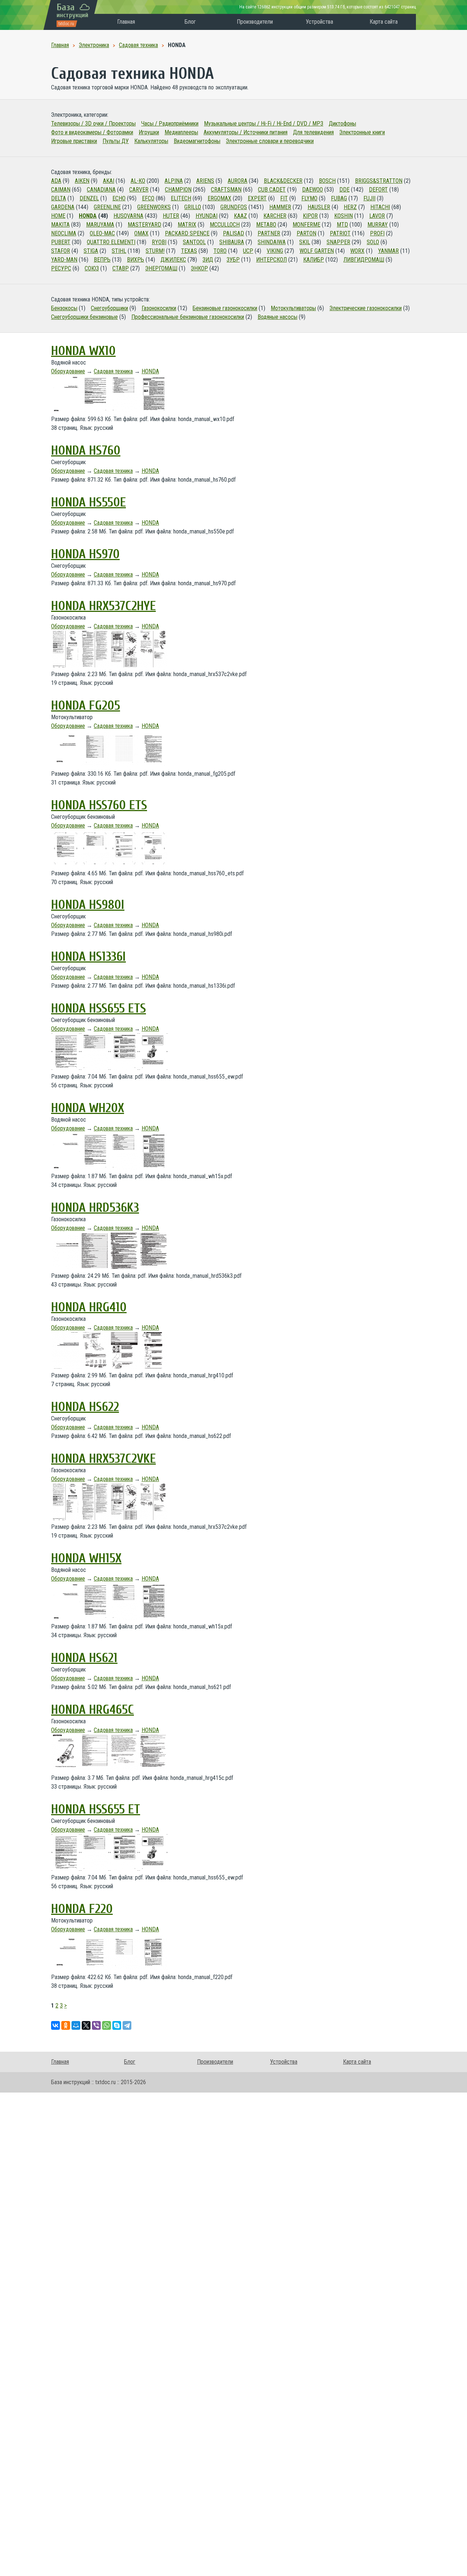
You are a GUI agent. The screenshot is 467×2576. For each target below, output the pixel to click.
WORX (357, 251)
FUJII (369, 198)
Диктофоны (342, 124)
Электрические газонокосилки (366, 308)
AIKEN (82, 181)
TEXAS (189, 251)
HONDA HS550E (88, 502)
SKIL (305, 242)
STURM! (155, 251)
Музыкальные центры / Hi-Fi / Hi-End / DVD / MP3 (264, 124)
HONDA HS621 (84, 1658)
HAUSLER (319, 207)
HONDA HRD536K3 (95, 1208)
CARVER (139, 190)
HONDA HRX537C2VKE (103, 1459)
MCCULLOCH (225, 225)
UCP (248, 251)
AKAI (109, 181)
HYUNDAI (207, 216)
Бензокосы (64, 308)
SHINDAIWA (272, 242)
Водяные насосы (277, 317)
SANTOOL (194, 242)
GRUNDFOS (234, 207)
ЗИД (208, 260)
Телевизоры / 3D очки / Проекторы (93, 124)
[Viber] (96, 2025)
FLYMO (309, 198)
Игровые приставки (74, 141)
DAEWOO (312, 190)
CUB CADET (272, 190)
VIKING (275, 251)
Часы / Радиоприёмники (170, 124)
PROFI (377, 233)
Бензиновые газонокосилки (225, 308)
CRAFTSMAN (226, 190)
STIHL (119, 251)
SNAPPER (338, 242)
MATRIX (187, 225)
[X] (86, 2025)
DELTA (59, 198)
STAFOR (61, 251)
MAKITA (60, 225)
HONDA (88, 216)
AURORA (238, 181)
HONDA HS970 (85, 554)
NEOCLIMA (64, 233)
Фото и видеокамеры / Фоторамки (92, 132)
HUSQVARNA (128, 216)
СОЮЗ (92, 268)
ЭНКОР (199, 268)
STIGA (91, 251)
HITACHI (380, 207)
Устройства (319, 22)
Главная (126, 22)
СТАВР (121, 268)
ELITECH (181, 198)
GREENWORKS (154, 207)
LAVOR (377, 216)
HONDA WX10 (83, 351)
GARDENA (63, 207)
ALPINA (174, 181)
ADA (56, 181)
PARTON (306, 233)
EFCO (148, 198)
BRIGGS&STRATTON (379, 181)
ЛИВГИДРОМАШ (364, 260)
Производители (255, 22)
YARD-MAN (64, 260)
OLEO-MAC (102, 233)
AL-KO (138, 181)
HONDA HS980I (88, 905)
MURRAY (378, 225)
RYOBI (159, 242)
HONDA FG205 (86, 706)
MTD (342, 225)
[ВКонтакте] (55, 2025)
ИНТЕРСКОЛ (271, 260)
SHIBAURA (232, 242)
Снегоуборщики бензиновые (84, 317)
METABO (266, 225)
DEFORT (378, 190)
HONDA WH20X (88, 1108)
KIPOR (310, 216)
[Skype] (117, 2025)
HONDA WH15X (86, 1558)
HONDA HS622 (85, 1407)
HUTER (171, 216)
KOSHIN (344, 216)
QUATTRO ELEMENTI (111, 242)
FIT (284, 198)
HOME (58, 216)
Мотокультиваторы (293, 308)
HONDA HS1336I (88, 957)
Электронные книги (362, 132)
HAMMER (280, 207)
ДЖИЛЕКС (173, 260)
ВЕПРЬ (102, 260)
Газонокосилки (159, 308)
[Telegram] (127, 2025)
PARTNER (269, 233)
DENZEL (89, 198)
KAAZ (240, 216)
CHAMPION (178, 190)
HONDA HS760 (86, 451)
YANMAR (388, 251)
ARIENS (205, 181)
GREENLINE (107, 207)
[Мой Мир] (76, 2025)
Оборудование (68, 371)
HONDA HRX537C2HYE (103, 606)
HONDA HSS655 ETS (99, 1009)
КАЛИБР (314, 260)
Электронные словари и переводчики (270, 141)
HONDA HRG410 (89, 1307)
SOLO (373, 242)
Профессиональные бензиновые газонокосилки (188, 317)
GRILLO (193, 207)
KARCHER (275, 216)
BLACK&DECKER (283, 181)
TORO (220, 251)
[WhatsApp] (107, 2025)
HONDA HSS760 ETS (99, 805)
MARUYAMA (100, 225)
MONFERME (306, 225)
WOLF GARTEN (317, 251)
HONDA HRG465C (92, 1710)
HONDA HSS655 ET (96, 1809)
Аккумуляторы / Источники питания (246, 132)
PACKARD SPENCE (187, 233)
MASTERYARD (144, 225)
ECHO (119, 198)
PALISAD (233, 233)
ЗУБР (233, 260)
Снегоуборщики (109, 308)
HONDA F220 (82, 1909)
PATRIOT (340, 233)
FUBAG (339, 198)
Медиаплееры (181, 132)
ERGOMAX (219, 198)
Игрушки (149, 132)
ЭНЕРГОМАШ (161, 268)
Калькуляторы (151, 141)
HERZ (350, 207)
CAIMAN (61, 190)
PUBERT (61, 242)
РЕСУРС (61, 268)
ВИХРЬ (136, 260)
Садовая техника (113, 371)
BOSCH (327, 181)
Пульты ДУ (116, 141)
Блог (190, 22)
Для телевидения (313, 132)
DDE (344, 190)
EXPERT (257, 198)
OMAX (141, 233)
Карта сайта (384, 22)
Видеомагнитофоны (197, 141)
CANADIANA (101, 190)
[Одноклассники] (66, 2025)
